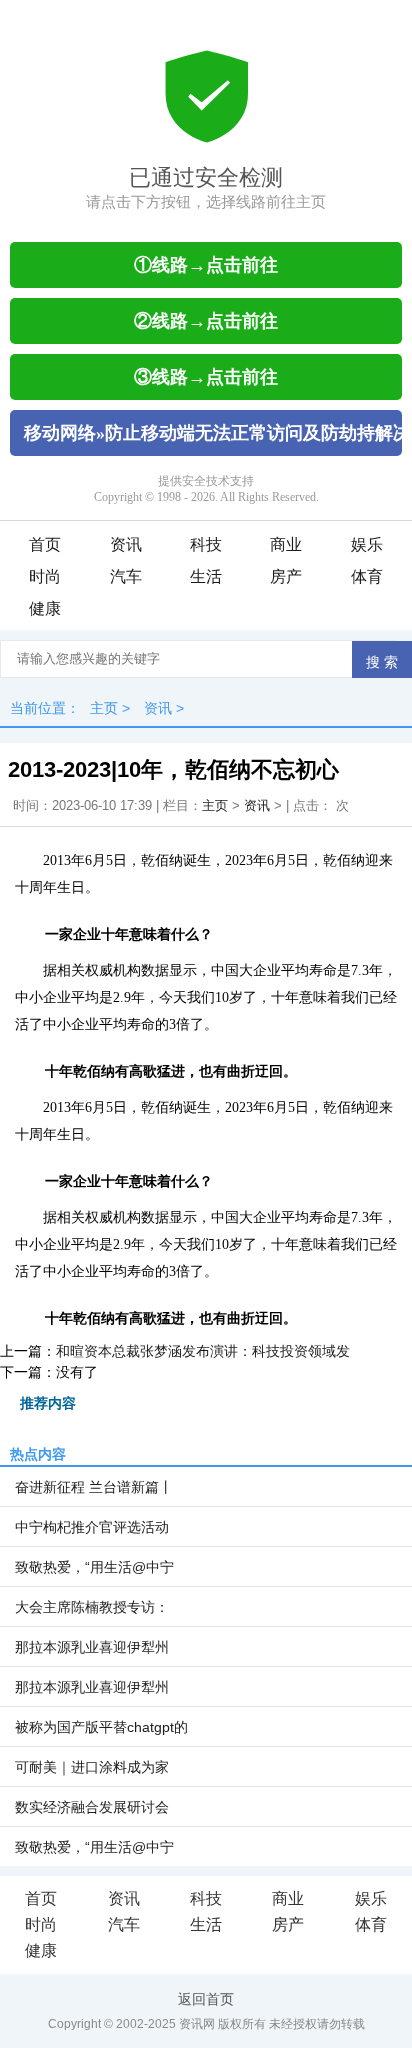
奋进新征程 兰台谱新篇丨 (94, 1487)
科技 (206, 544)
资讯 (126, 544)
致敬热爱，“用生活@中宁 (94, 1567)
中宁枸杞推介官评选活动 (92, 1527)
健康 (45, 608)
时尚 (45, 576)
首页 (45, 544)
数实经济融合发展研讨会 (92, 1807)
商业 (286, 544)
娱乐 (367, 544)
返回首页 (206, 1999)
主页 (104, 708)
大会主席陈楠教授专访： (92, 1607)
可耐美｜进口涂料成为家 (92, 1767)
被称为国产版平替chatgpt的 (101, 1727)
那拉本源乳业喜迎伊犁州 (92, 1647)
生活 (206, 576)
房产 (286, 576)
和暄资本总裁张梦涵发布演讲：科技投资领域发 (203, 1351)
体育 (367, 576)
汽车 (126, 576)
